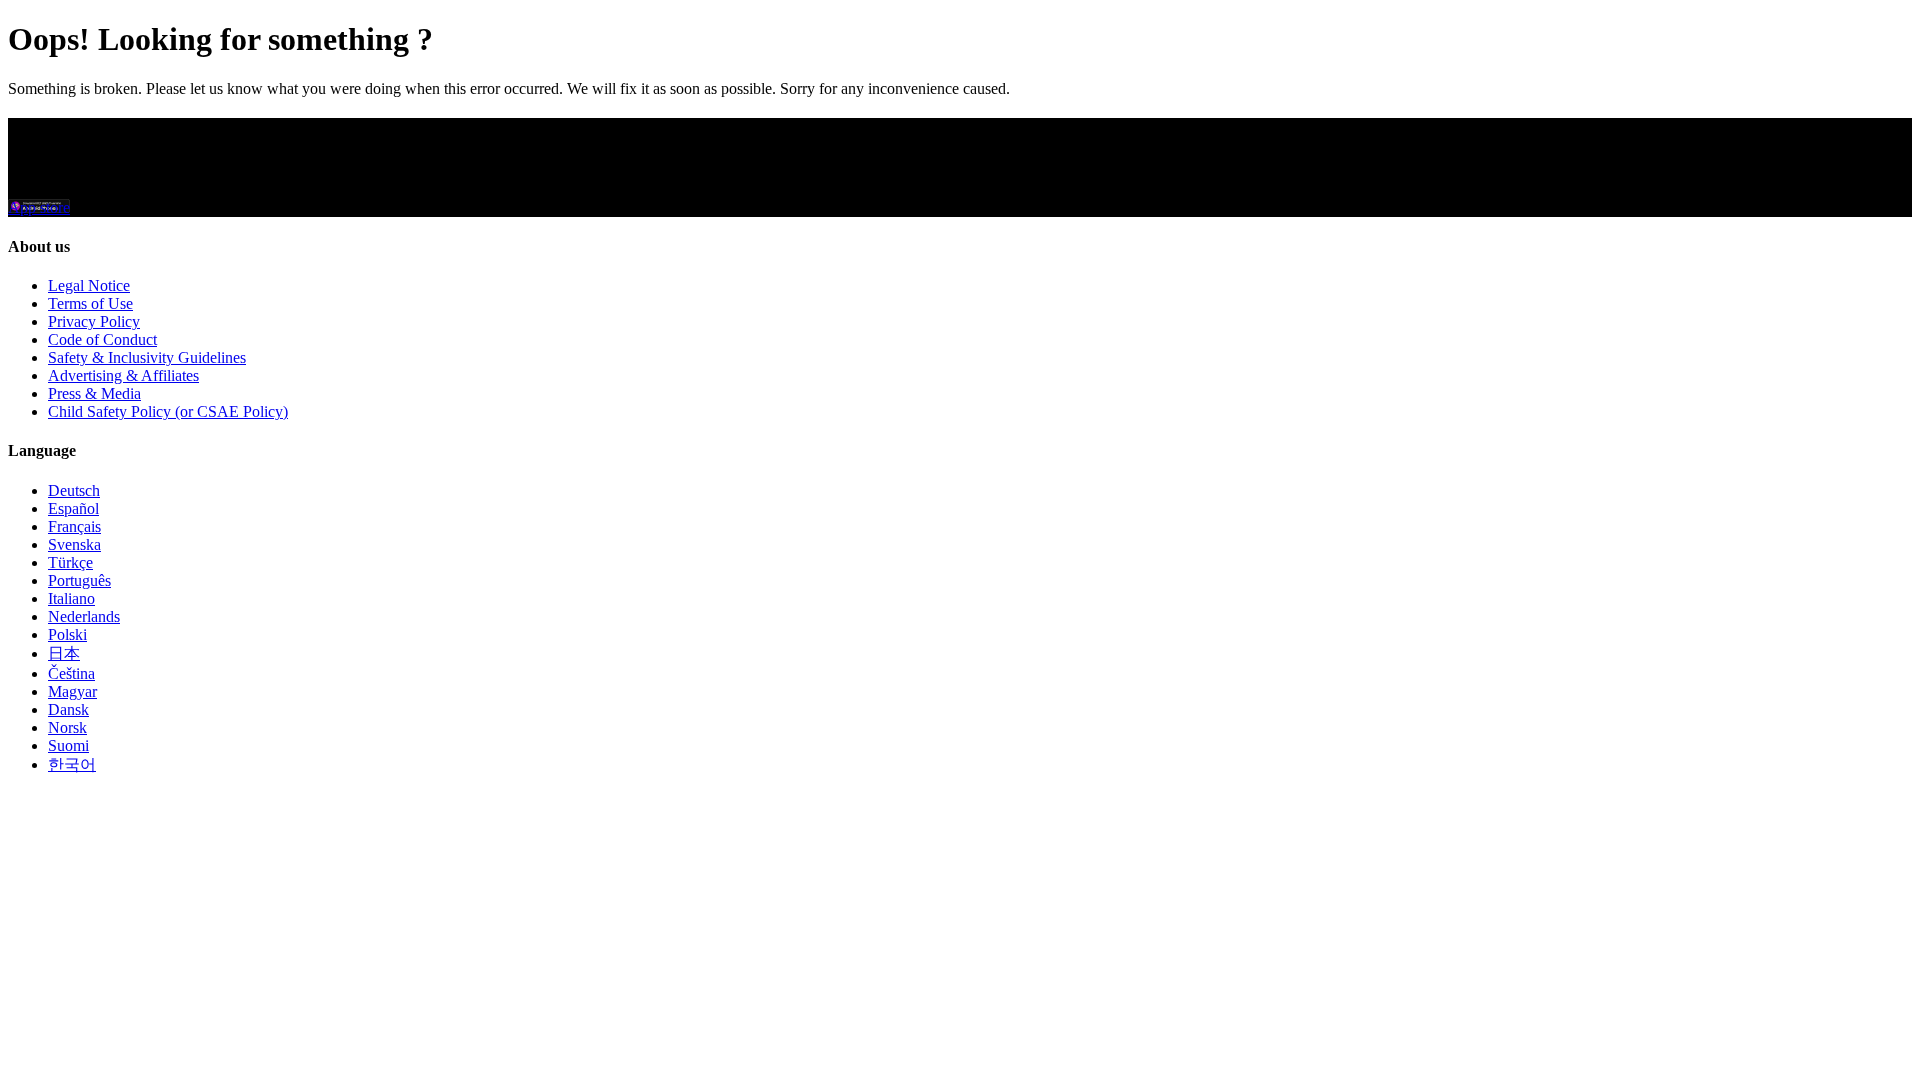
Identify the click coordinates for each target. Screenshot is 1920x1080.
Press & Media (94, 393)
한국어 (72, 764)
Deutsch (74, 490)
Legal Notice (89, 285)
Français (74, 526)
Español (73, 508)
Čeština (71, 673)
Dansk (68, 709)
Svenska (74, 544)
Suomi (68, 745)
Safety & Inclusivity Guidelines (147, 357)
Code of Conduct (102, 339)
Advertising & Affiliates (123, 375)
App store (39, 207)
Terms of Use (90, 303)
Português (79, 580)
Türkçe (70, 562)
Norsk (67, 727)
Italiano (71, 598)
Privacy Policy (94, 321)
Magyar (72, 691)
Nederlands (84, 616)
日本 (64, 653)
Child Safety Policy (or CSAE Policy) (168, 411)
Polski (67, 634)
